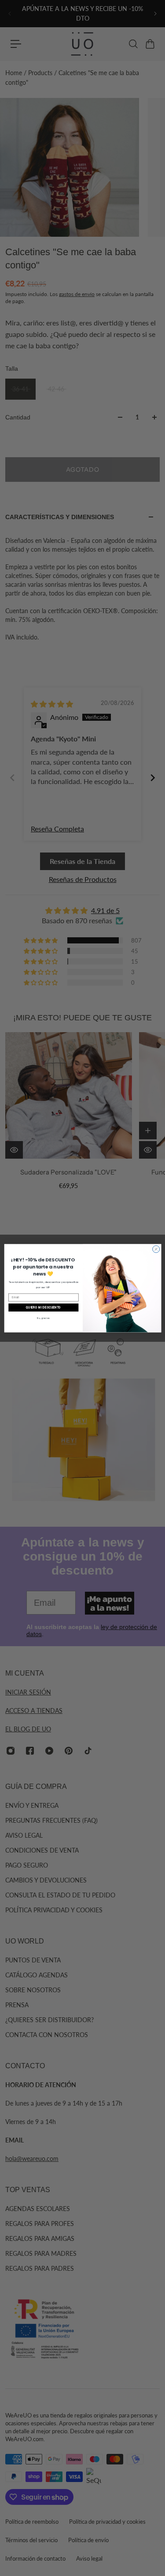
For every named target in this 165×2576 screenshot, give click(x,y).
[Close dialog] (156, 1249)
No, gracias (43, 1318)
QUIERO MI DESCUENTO (43, 1307)
